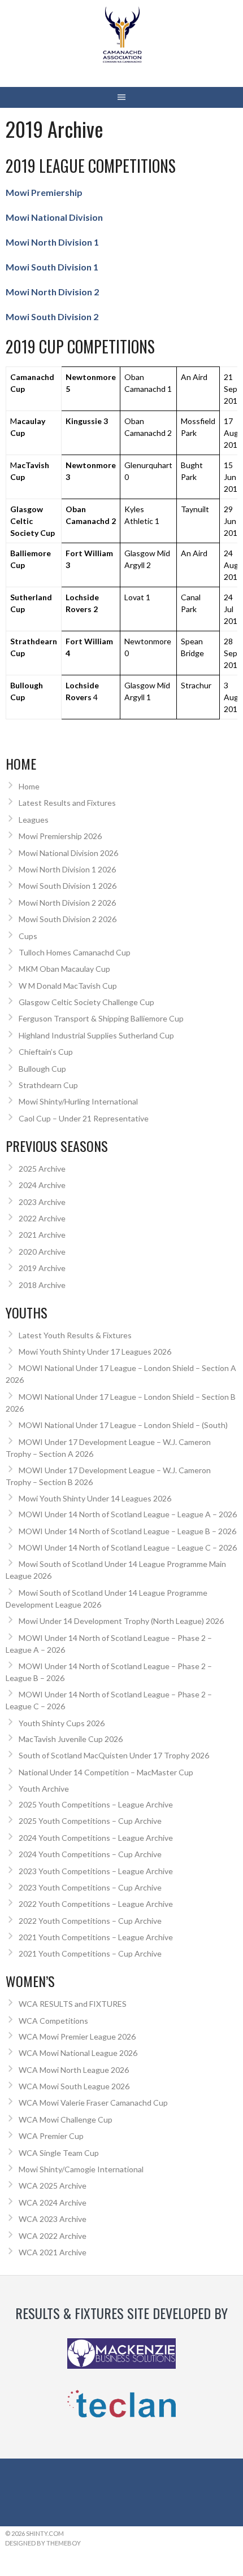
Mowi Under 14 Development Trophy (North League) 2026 (121, 1621)
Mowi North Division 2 (52, 292)
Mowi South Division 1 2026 (68, 886)
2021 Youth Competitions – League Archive (96, 1937)
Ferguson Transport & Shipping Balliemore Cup (101, 1018)
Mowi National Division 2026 (68, 853)
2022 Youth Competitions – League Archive (96, 1904)
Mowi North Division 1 (52, 242)
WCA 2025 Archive (53, 2186)
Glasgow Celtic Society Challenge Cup (86, 1002)
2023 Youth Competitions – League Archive (96, 1871)
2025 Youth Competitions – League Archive (96, 1804)
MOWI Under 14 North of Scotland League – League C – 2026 (128, 1547)
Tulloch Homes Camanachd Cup (75, 952)
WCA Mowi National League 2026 (78, 2053)
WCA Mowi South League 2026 (74, 2086)
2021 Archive (42, 1235)
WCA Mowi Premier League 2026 (77, 2036)
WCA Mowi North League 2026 (74, 2070)
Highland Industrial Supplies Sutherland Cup (96, 1035)
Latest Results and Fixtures (67, 803)
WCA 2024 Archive (53, 2202)
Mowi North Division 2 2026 (67, 903)
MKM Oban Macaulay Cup (64, 969)
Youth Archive (44, 1789)
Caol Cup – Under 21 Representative (84, 1118)
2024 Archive (42, 1185)
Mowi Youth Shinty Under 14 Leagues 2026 (95, 1498)
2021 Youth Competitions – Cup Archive (90, 1953)
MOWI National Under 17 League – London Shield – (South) (123, 1425)
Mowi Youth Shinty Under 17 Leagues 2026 (95, 1352)
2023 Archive (42, 1202)
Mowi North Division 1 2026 (67, 869)
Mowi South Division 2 (52, 316)
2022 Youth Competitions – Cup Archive (90, 1921)
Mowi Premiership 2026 (60, 836)
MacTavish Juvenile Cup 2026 (71, 1739)
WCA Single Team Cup (59, 2153)
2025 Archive (42, 1169)
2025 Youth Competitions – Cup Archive (90, 1821)
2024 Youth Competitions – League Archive (96, 1838)
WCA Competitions (53, 2021)
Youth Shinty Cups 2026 (62, 1723)
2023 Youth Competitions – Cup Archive (90, 1887)
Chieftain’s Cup (46, 1052)
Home (29, 786)
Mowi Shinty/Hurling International (78, 1101)
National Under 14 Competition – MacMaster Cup (106, 1772)
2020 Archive (42, 1252)
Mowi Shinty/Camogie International (81, 2169)
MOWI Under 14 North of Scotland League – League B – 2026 (127, 1531)
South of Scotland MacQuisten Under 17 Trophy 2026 (114, 1755)
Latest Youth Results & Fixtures (75, 1335)
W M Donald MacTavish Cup (68, 986)
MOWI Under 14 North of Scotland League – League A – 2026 (128, 1514)
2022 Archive (42, 1218)
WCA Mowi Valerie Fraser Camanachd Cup (93, 2103)
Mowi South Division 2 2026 (68, 919)
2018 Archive (42, 1285)
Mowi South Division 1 (52, 267)
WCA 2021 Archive (53, 2252)
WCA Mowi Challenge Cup (66, 2119)
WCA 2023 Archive (53, 2219)
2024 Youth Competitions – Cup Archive (90, 1854)
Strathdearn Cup (48, 1085)
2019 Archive (42, 1268)
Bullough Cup (42, 1069)
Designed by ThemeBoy (43, 2543)
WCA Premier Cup (51, 2136)
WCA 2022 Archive (53, 2236)
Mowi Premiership (44, 192)
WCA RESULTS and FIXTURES (73, 2004)
